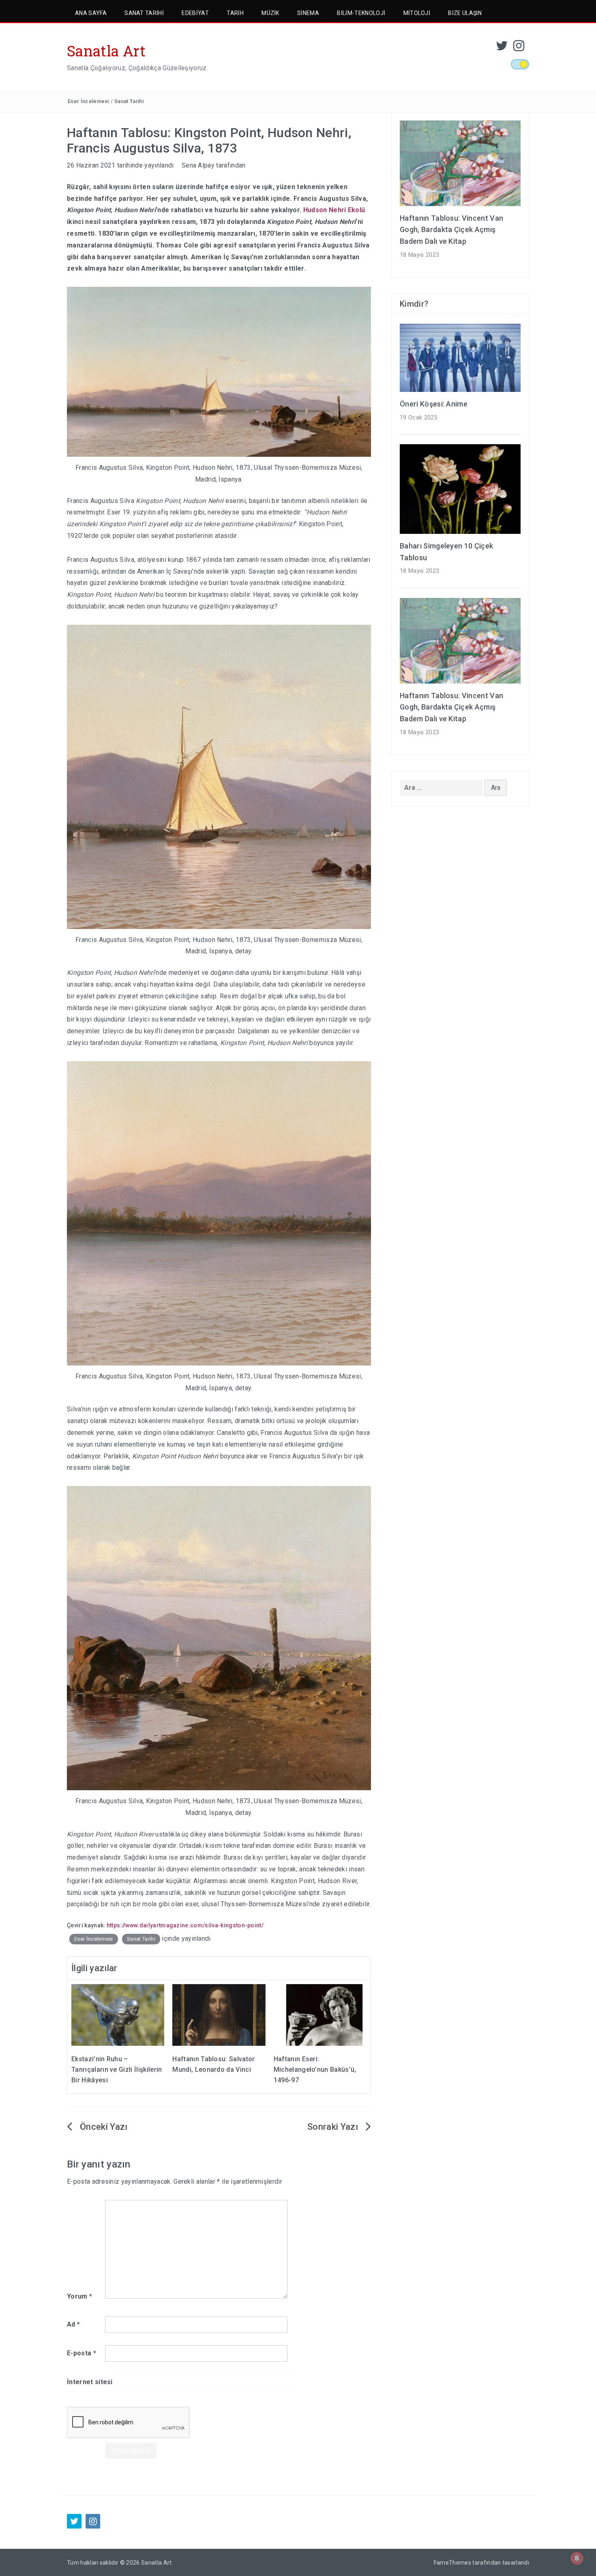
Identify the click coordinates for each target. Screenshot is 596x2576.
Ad (73, 2324)
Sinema (308, 13)
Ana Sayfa (91, 13)
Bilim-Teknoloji (361, 13)
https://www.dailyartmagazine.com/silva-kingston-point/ (185, 1925)
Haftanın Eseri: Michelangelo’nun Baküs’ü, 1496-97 (315, 2069)
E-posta (81, 2353)
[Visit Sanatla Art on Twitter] (502, 48)
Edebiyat (195, 13)
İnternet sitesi (90, 2382)
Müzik (270, 13)
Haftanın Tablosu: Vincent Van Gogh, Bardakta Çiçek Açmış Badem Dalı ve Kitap (451, 230)
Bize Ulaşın (465, 13)
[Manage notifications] (577, 2558)
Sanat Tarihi (144, 13)
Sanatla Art (106, 51)
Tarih (235, 13)
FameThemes (452, 2563)
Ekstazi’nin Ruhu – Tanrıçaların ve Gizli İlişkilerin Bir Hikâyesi (117, 2069)
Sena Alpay (198, 165)
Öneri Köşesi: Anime (434, 404)
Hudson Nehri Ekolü (334, 210)
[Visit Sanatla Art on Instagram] (519, 48)
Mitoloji (417, 13)
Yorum (79, 2296)
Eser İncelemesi (88, 101)
